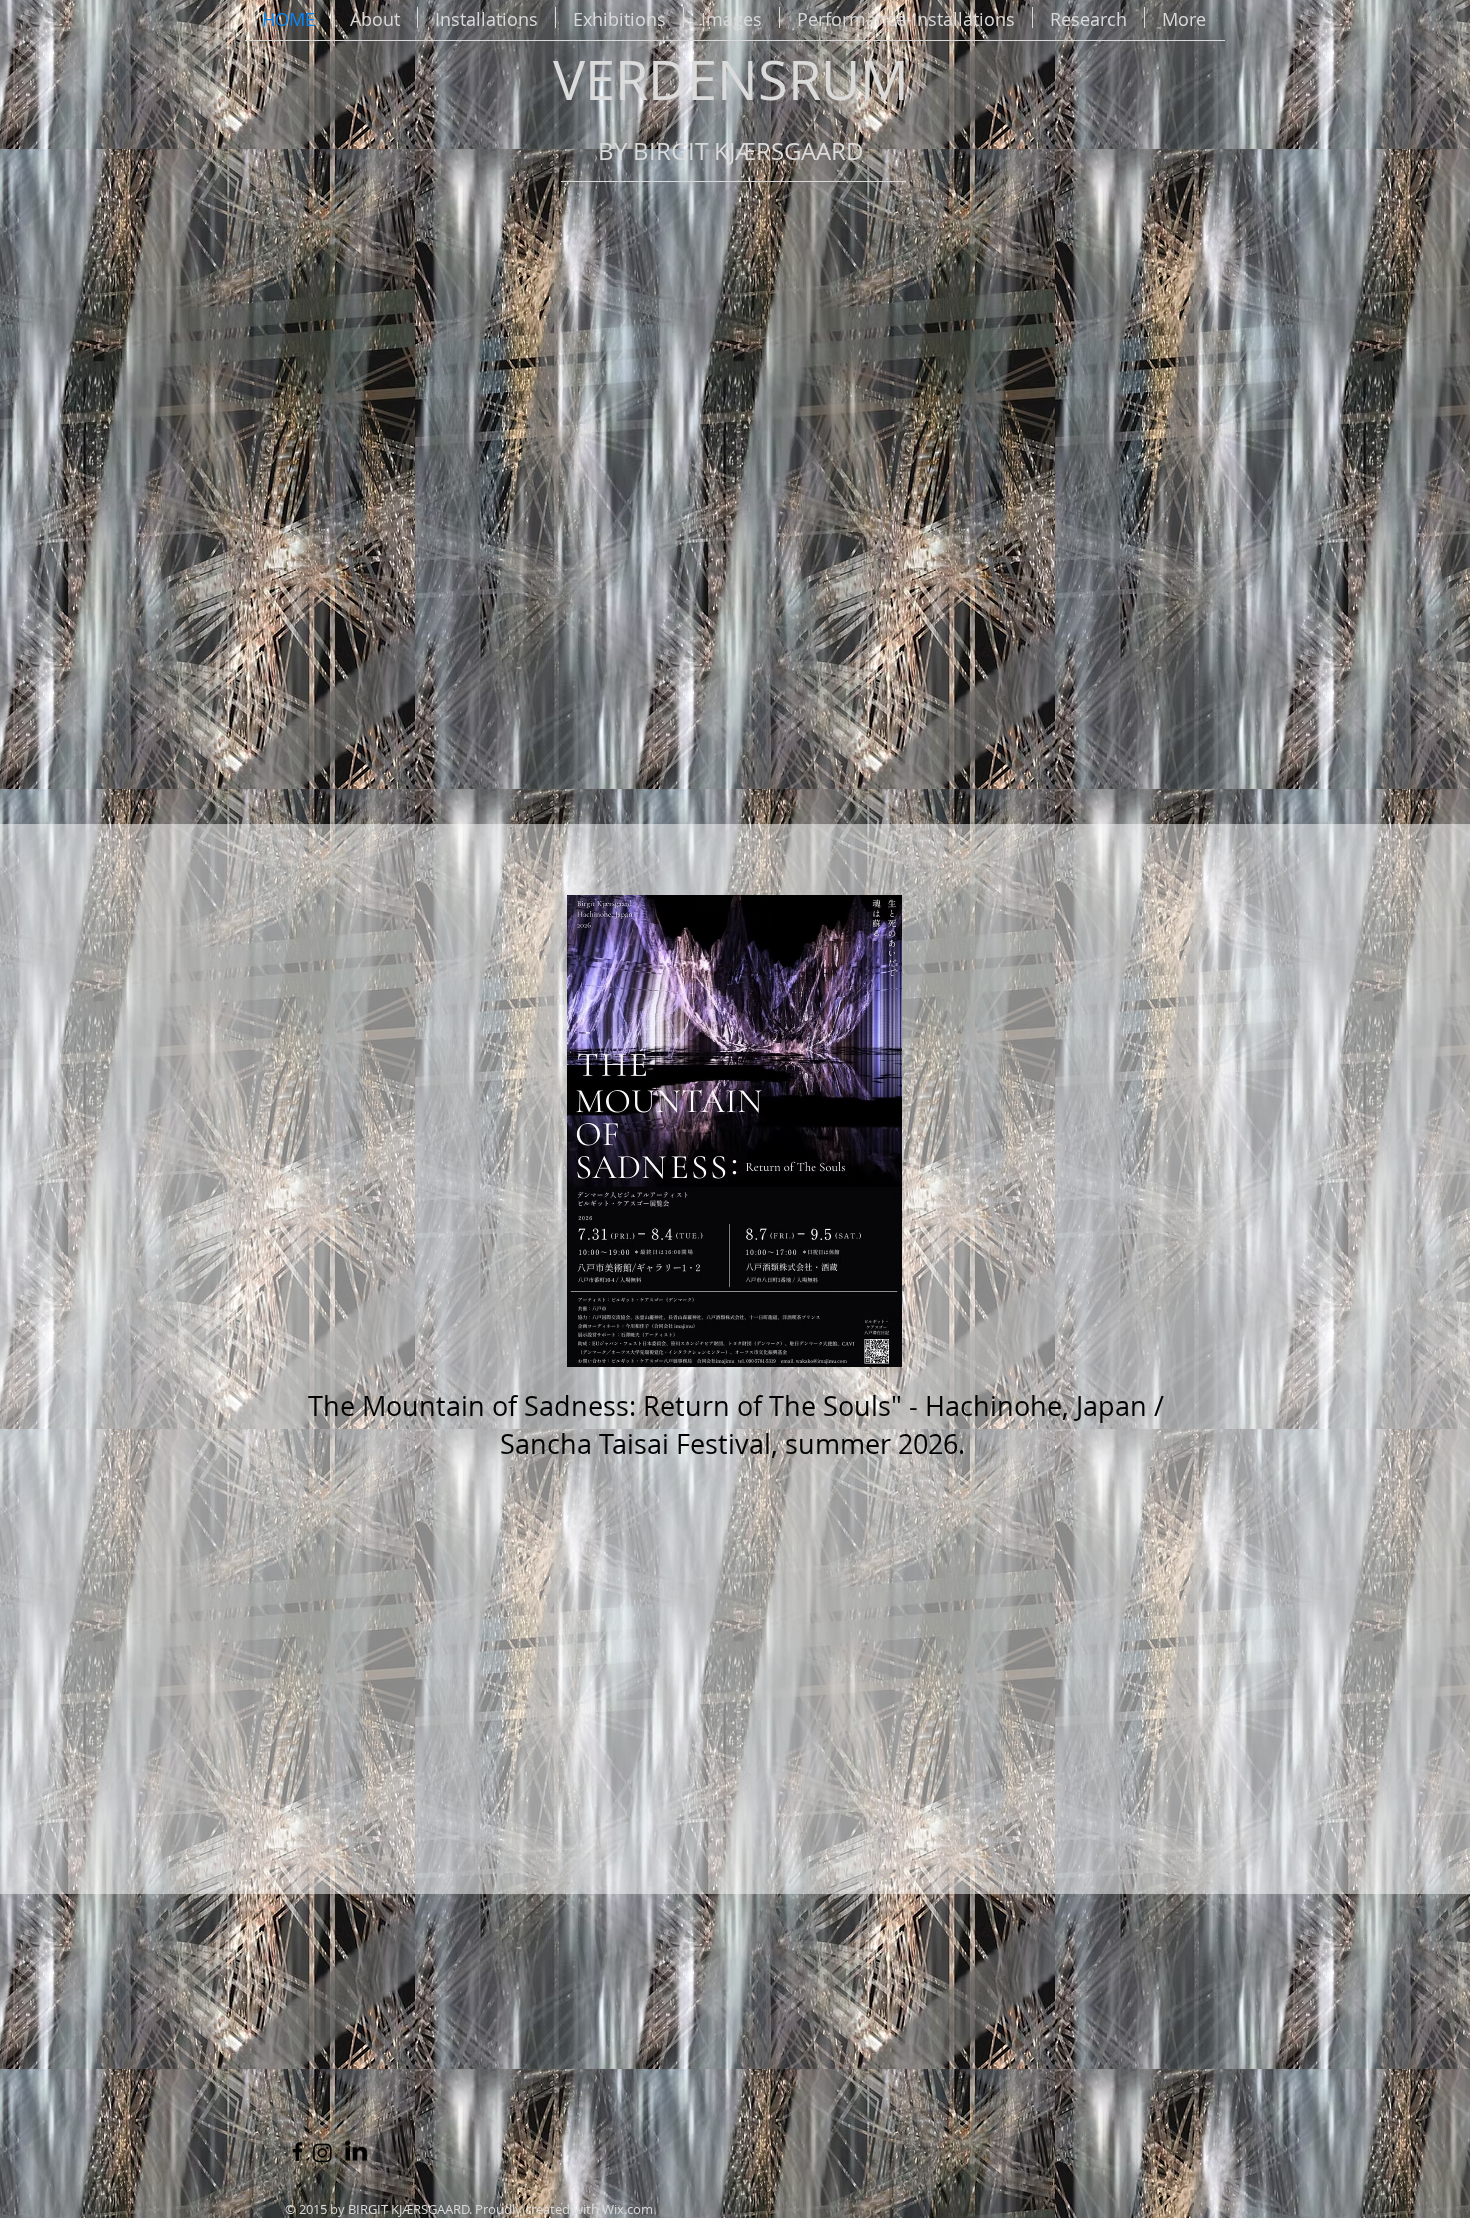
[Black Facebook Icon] (297, 2151)
